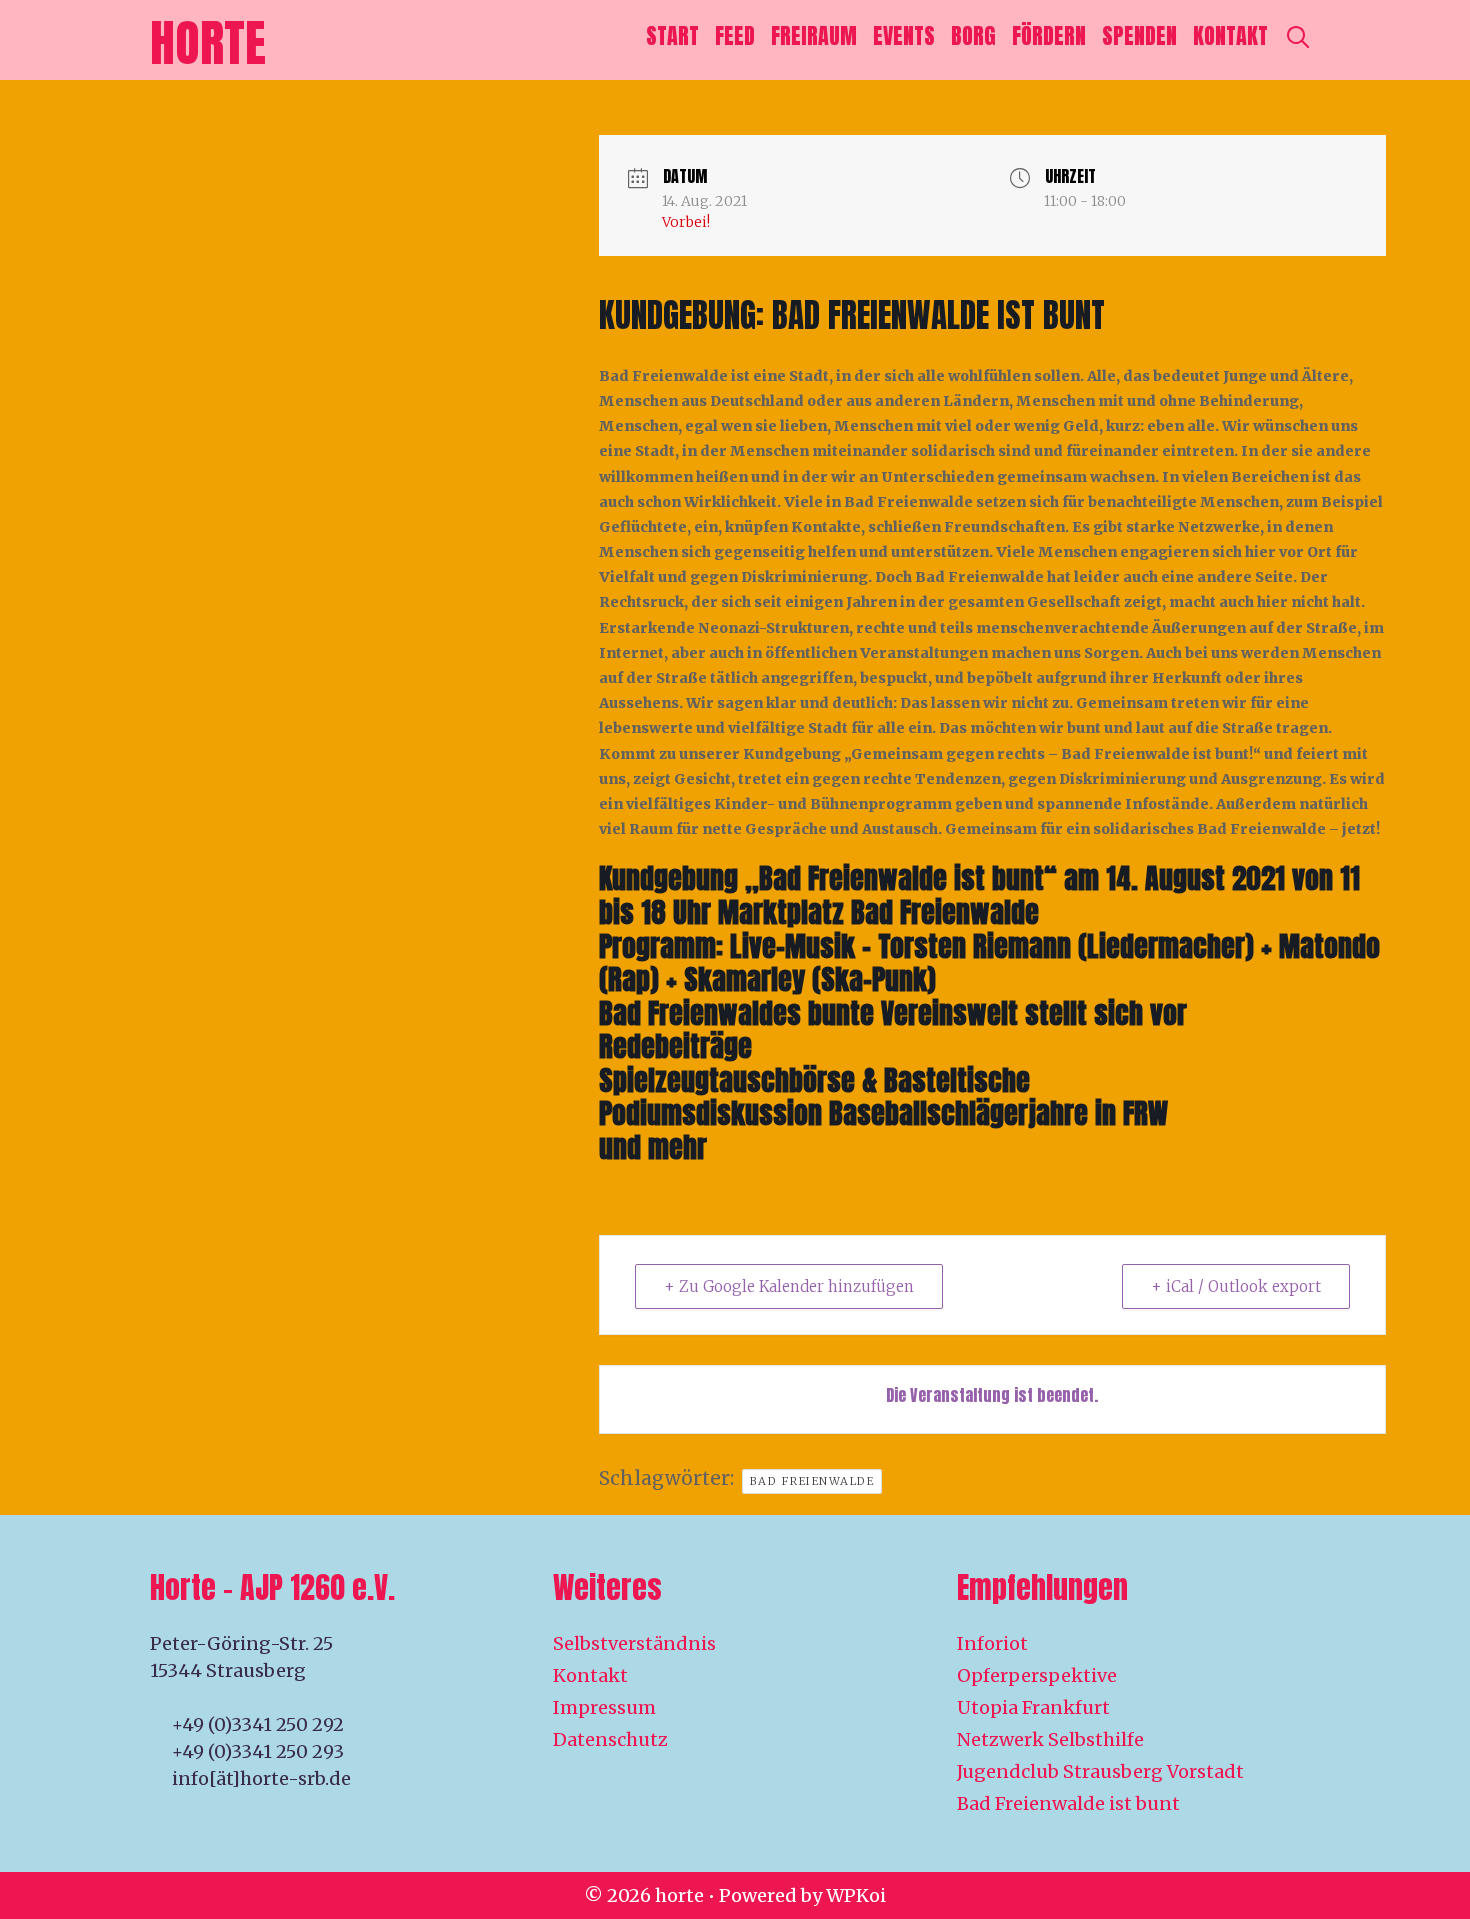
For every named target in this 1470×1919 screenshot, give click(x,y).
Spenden (1139, 35)
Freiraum (814, 35)
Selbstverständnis (634, 1643)
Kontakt (1230, 35)
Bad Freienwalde (812, 1481)
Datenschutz (610, 1739)
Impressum (604, 1707)
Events (904, 35)
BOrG (973, 35)
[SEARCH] (1298, 36)
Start (672, 35)
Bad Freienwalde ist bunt (1068, 1803)
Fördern (1049, 35)
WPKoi (856, 1895)
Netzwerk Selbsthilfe (1050, 1739)
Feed (735, 35)
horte (208, 42)
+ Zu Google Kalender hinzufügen (789, 1286)
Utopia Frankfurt (1033, 1707)
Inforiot (992, 1643)
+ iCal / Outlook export (1236, 1286)
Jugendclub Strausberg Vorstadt (1100, 1771)
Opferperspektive (1037, 1675)
